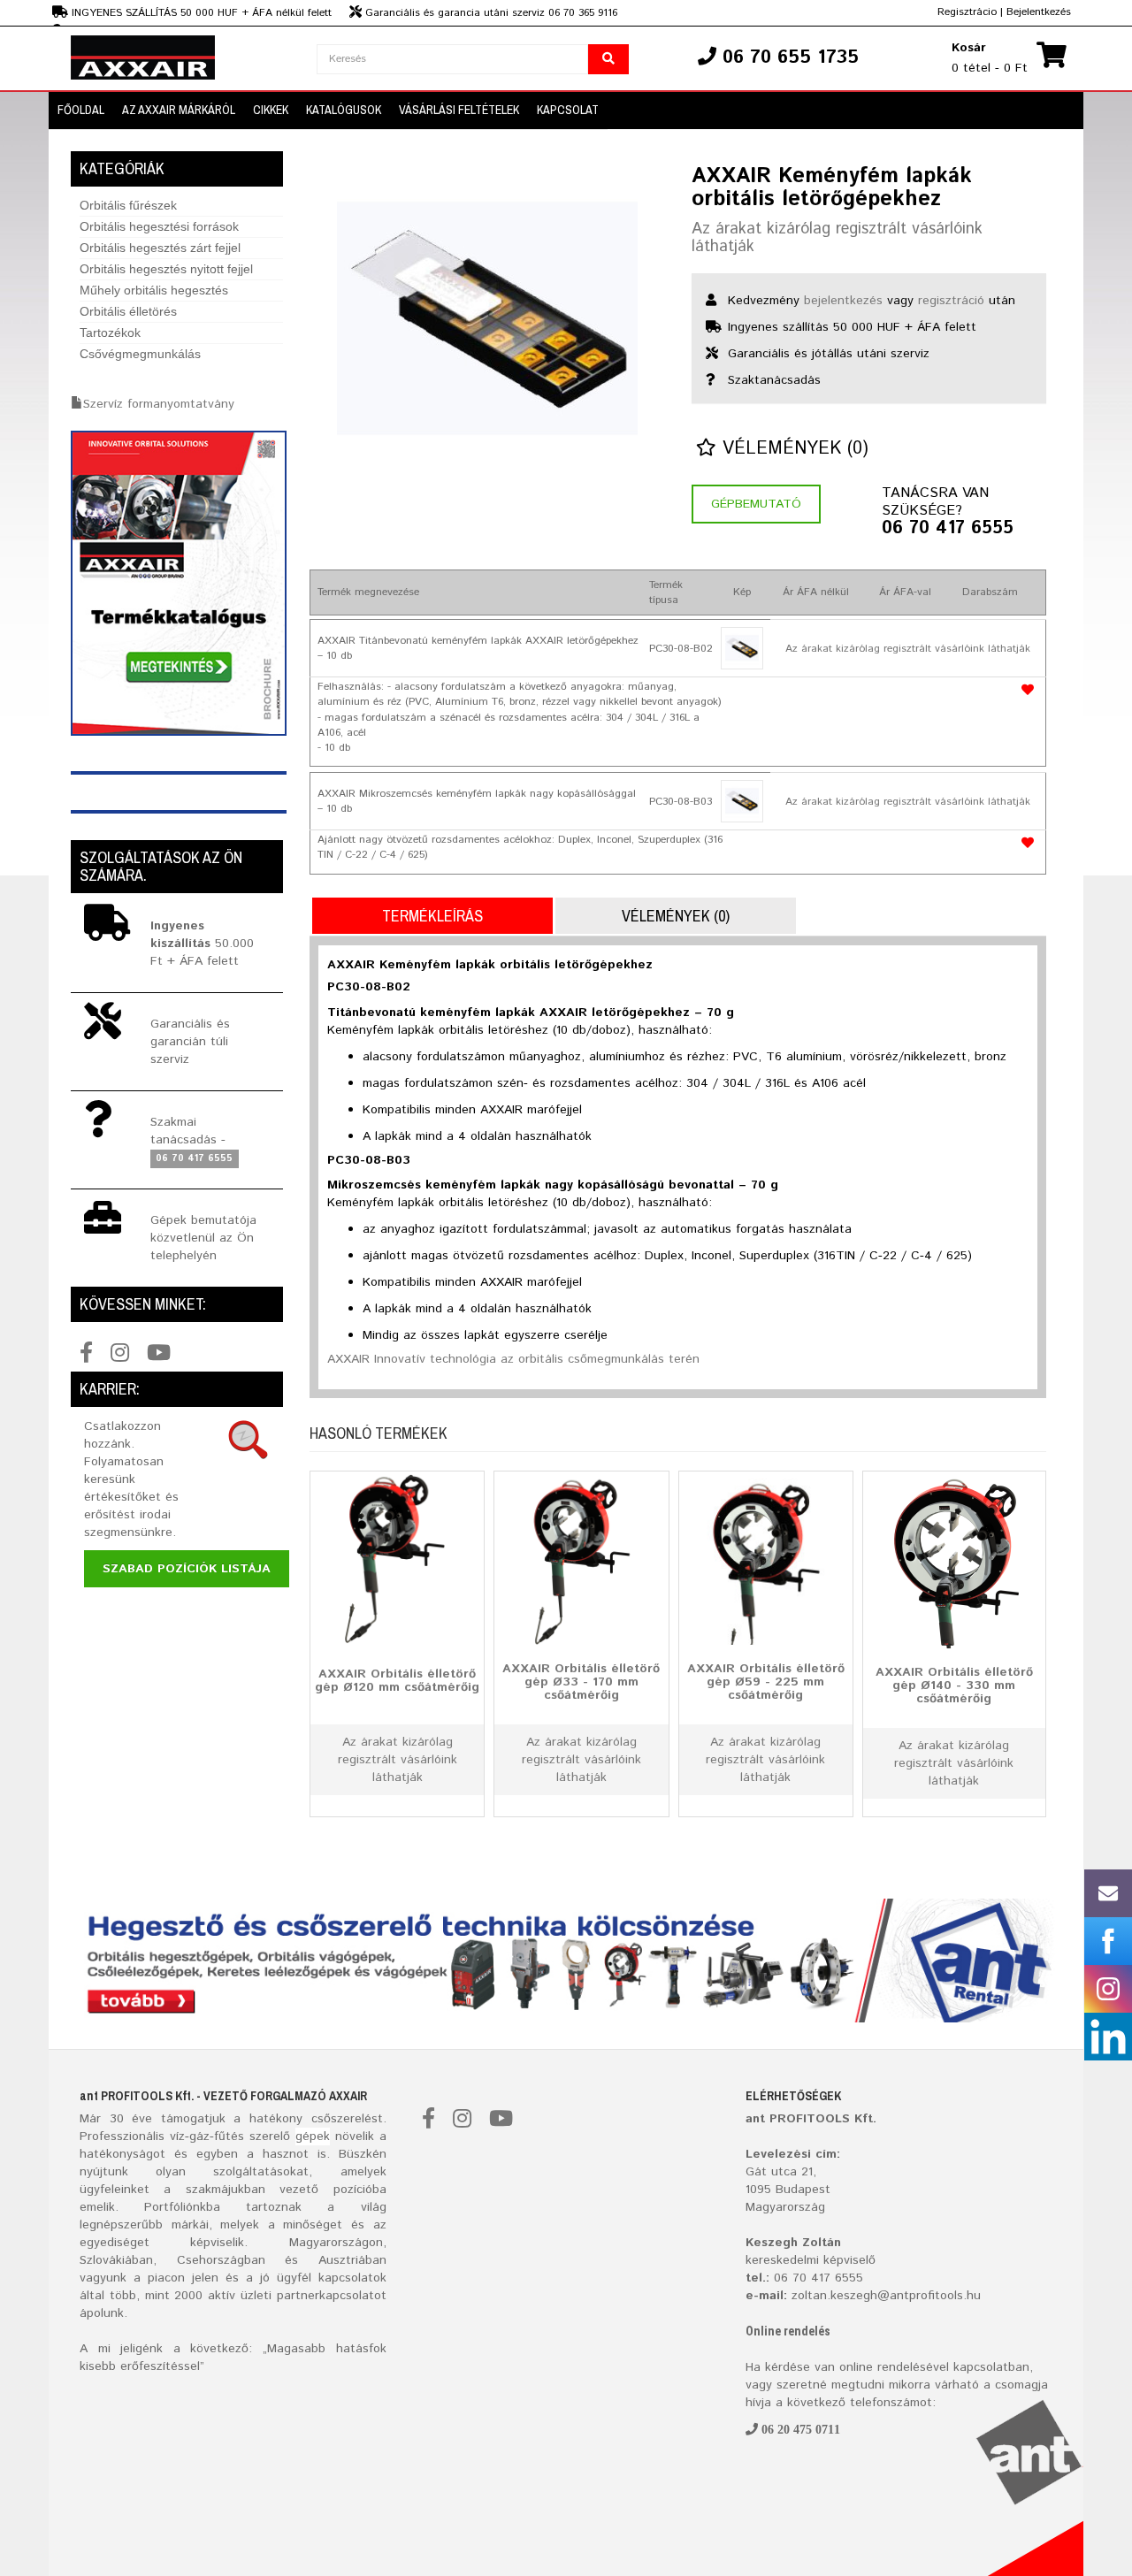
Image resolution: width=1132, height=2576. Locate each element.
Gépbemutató (756, 504)
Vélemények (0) (792, 449)
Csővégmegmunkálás (140, 354)
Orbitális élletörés (128, 311)
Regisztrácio (967, 12)
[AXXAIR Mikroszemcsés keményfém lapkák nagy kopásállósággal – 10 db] (742, 801)
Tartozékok (110, 333)
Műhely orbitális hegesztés (154, 290)
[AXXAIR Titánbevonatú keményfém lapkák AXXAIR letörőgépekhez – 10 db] (742, 648)
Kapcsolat (568, 110)
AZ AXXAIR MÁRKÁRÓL (179, 110)
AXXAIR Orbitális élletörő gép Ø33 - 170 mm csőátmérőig (581, 1682)
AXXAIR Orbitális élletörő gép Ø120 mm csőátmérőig (397, 1680)
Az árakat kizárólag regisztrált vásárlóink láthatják (837, 238)
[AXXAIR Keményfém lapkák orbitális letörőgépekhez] (487, 318)
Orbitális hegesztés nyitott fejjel (166, 269)
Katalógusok (344, 110)
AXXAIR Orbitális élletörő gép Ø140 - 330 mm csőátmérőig (954, 1685)
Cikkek (271, 110)
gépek (313, 2136)
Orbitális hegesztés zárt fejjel (160, 248)
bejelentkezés (843, 301)
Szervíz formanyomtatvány (159, 404)
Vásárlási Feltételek (459, 110)
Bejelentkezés (1039, 12)
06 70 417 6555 (948, 529)
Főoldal (81, 110)
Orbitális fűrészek (128, 205)
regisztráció (951, 301)
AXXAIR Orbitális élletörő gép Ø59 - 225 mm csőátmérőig (766, 1682)
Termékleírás (432, 916)
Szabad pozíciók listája (187, 1569)
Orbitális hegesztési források (159, 226)
